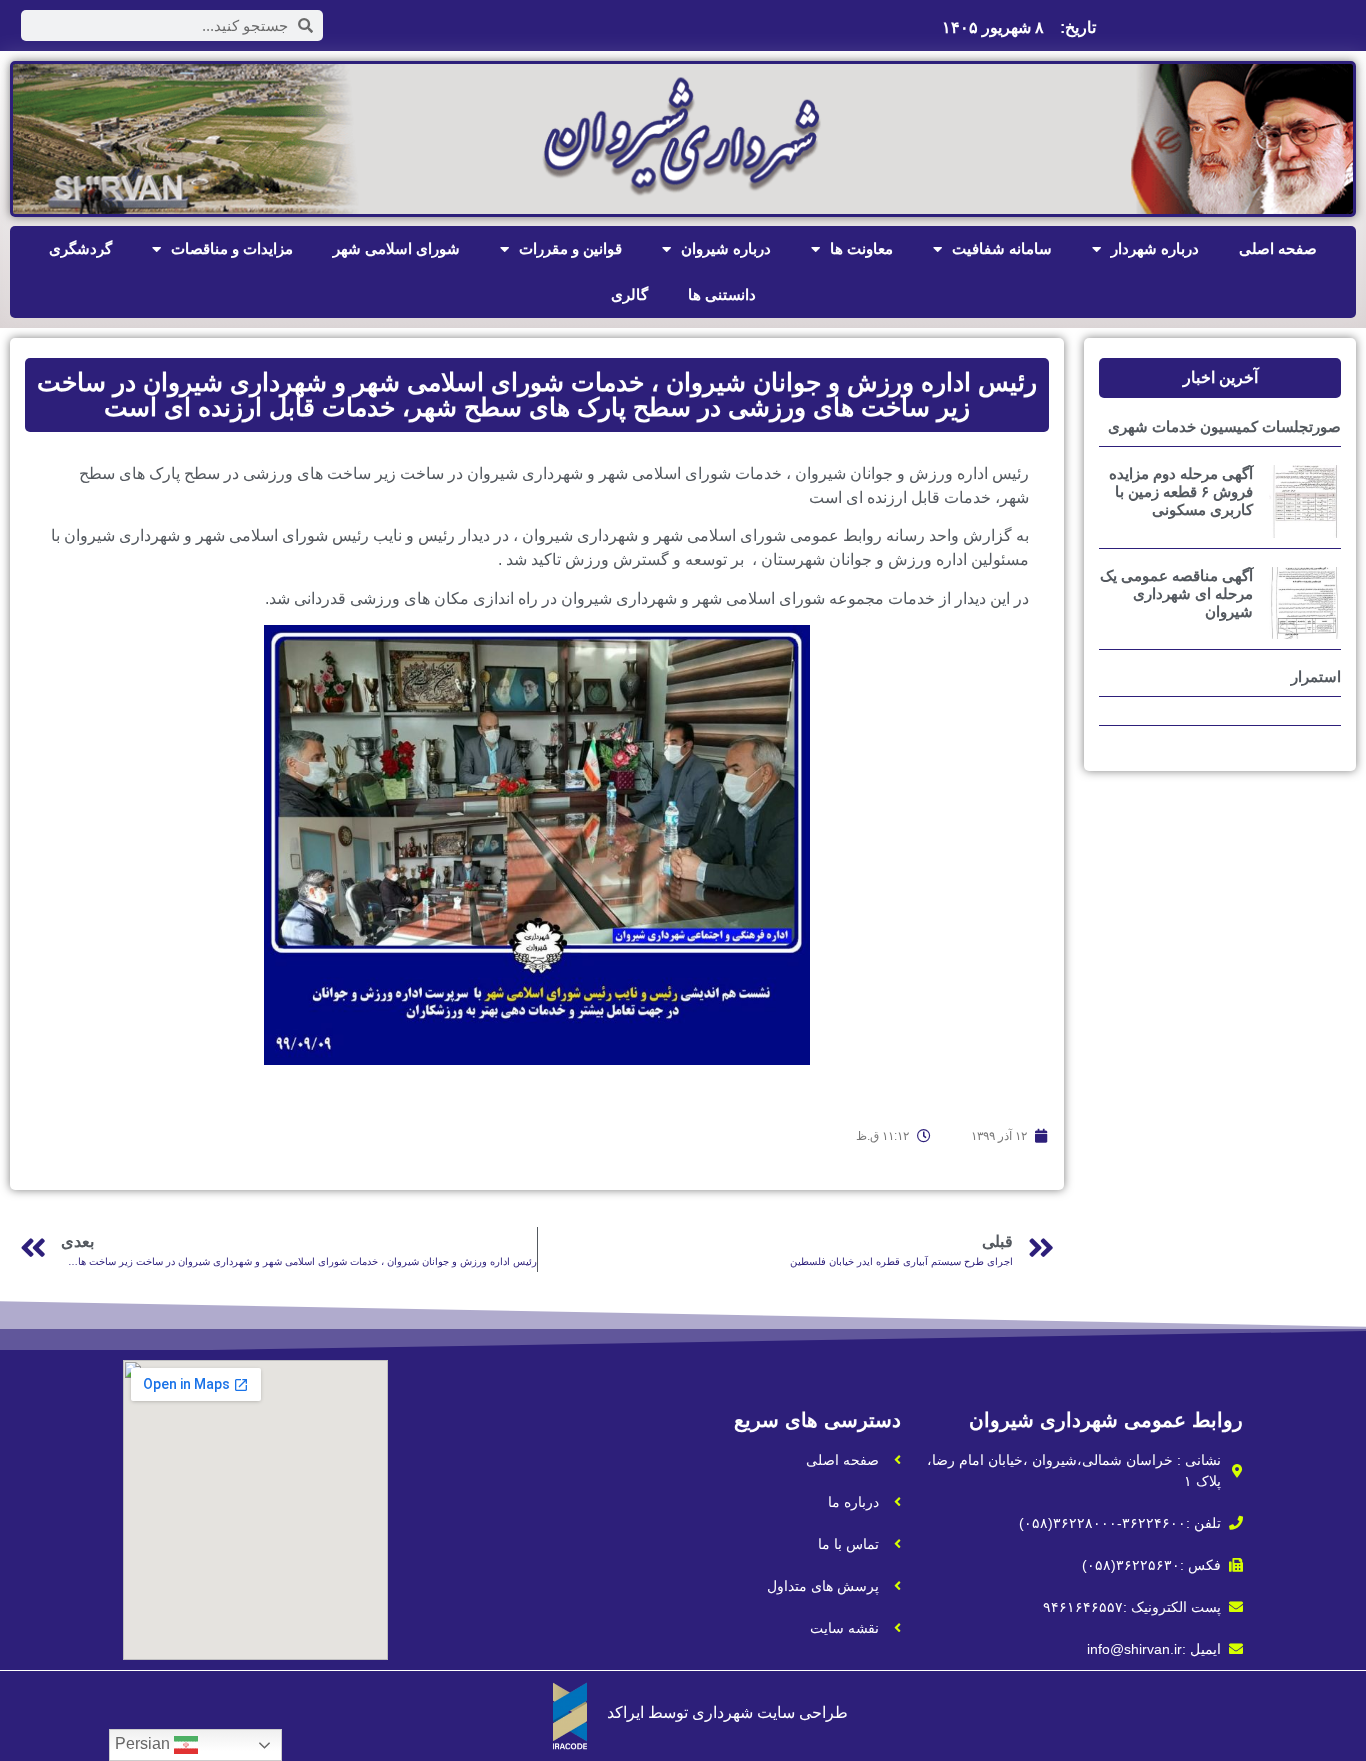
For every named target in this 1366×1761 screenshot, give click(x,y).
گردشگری (80, 248)
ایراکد (625, 1712)
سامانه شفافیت (1002, 248)
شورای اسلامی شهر (396, 248)
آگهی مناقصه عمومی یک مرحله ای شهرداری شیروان (1176, 593)
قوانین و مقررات (570, 248)
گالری (629, 294)
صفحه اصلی (1278, 248)
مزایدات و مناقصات (232, 248)
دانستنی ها (722, 294)
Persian (144, 1743)
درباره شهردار (1155, 248)
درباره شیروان (726, 248)
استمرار (1316, 676)
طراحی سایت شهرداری (770, 1712)
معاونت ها (861, 248)
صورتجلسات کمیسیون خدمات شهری (1224, 426)
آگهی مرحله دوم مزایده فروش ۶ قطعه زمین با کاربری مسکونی (1181, 491)
